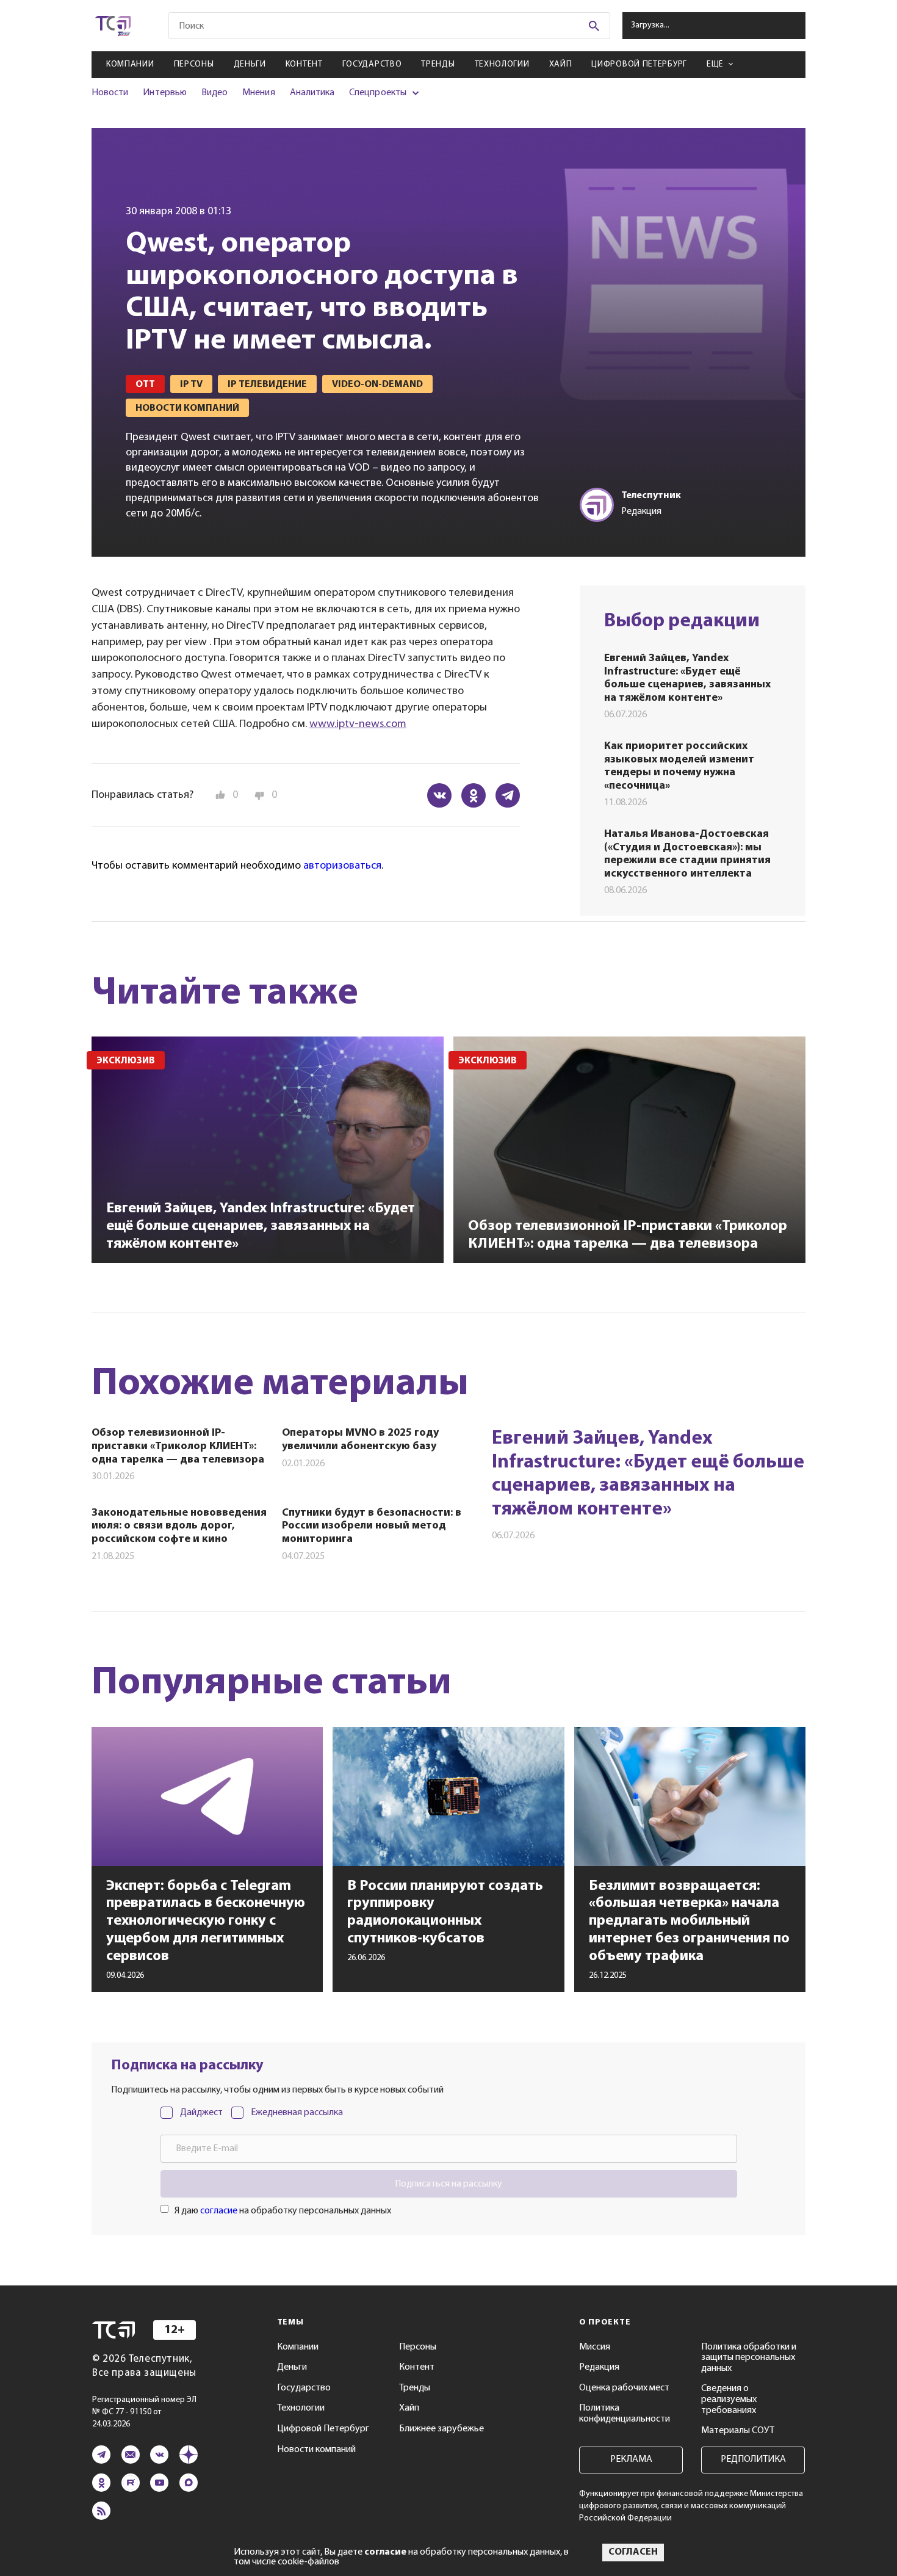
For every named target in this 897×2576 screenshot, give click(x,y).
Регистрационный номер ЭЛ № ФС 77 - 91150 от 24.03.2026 (144, 2412)
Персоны (194, 64)
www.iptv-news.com (358, 724)
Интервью (164, 93)
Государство (372, 64)
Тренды (438, 64)
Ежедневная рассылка (297, 2113)
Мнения (258, 93)
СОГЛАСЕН (633, 2552)
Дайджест (201, 2113)
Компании (130, 64)
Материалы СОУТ (738, 2431)
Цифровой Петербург (639, 64)
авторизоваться (342, 866)
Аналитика (312, 93)
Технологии (502, 64)
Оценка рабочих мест (624, 2388)
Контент (304, 64)
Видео (214, 93)
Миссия (595, 2347)
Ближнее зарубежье (441, 2429)
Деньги (250, 64)
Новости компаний (316, 2450)
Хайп (561, 64)
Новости (110, 93)
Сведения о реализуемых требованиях (729, 2399)
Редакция (599, 2367)
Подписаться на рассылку (448, 2184)
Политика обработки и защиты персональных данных (749, 2358)
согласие (219, 2211)
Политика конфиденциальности (625, 2414)
